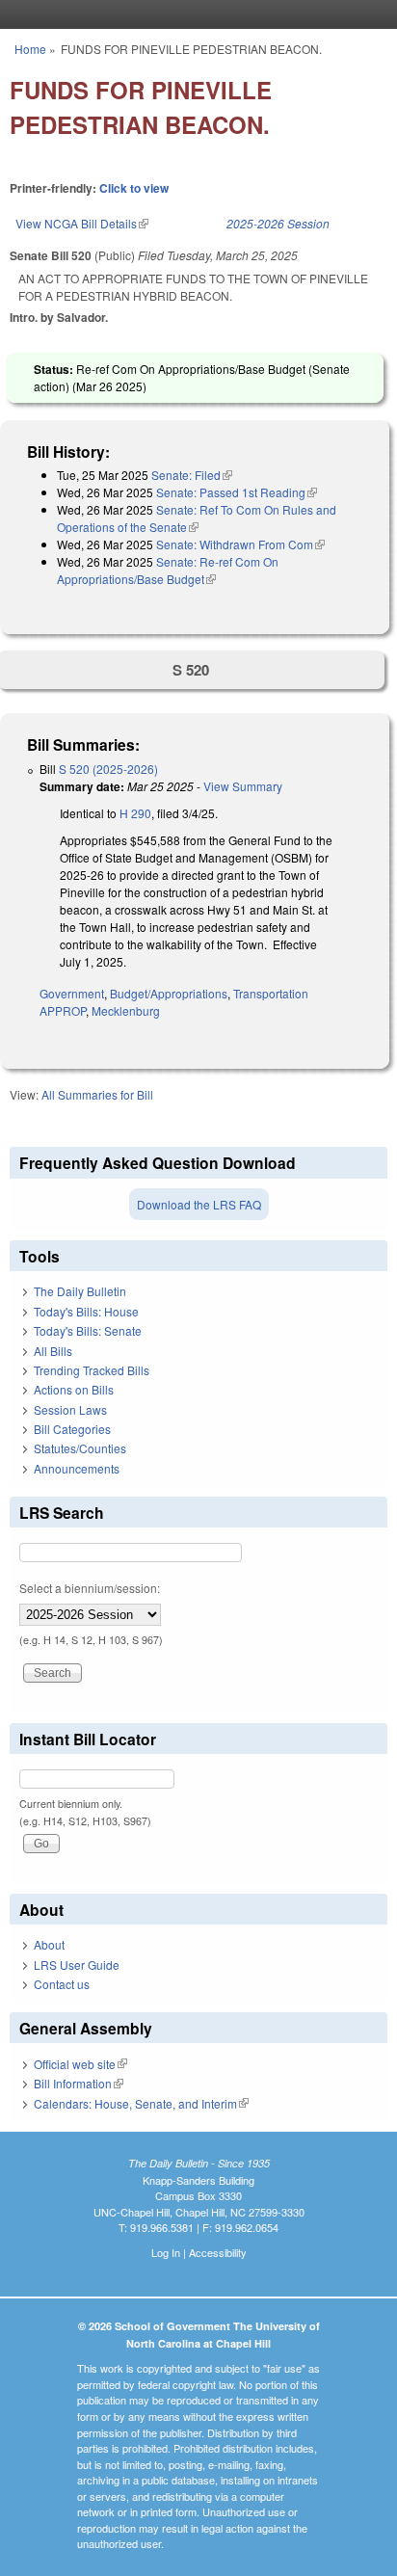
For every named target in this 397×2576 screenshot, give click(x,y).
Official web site (80, 2064)
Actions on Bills (74, 1389)
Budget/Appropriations (169, 993)
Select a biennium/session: (90, 1588)
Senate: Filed (192, 475)
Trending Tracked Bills (92, 1370)
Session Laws (70, 1409)
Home (30, 49)
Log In (166, 2252)
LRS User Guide (77, 1965)
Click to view (134, 188)
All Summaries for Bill (97, 1094)
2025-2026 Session (278, 223)
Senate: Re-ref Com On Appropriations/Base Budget (168, 570)
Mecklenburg (126, 1010)
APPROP (63, 1010)
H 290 (135, 813)
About (49, 1944)
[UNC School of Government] (194, 14)
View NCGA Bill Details (82, 223)
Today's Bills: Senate (88, 1330)
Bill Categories (72, 1429)
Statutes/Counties (80, 1448)
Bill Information (79, 2083)
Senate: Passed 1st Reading (237, 492)
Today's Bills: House (86, 1311)
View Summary (243, 786)
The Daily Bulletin (80, 1291)
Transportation (271, 993)
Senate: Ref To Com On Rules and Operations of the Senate (197, 518)
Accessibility (218, 2252)
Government (72, 993)
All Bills (53, 1351)
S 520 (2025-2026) (108, 769)
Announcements (77, 1468)
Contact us (62, 1984)
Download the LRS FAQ (199, 1204)
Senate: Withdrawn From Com (240, 544)
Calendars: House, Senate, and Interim (141, 2103)
